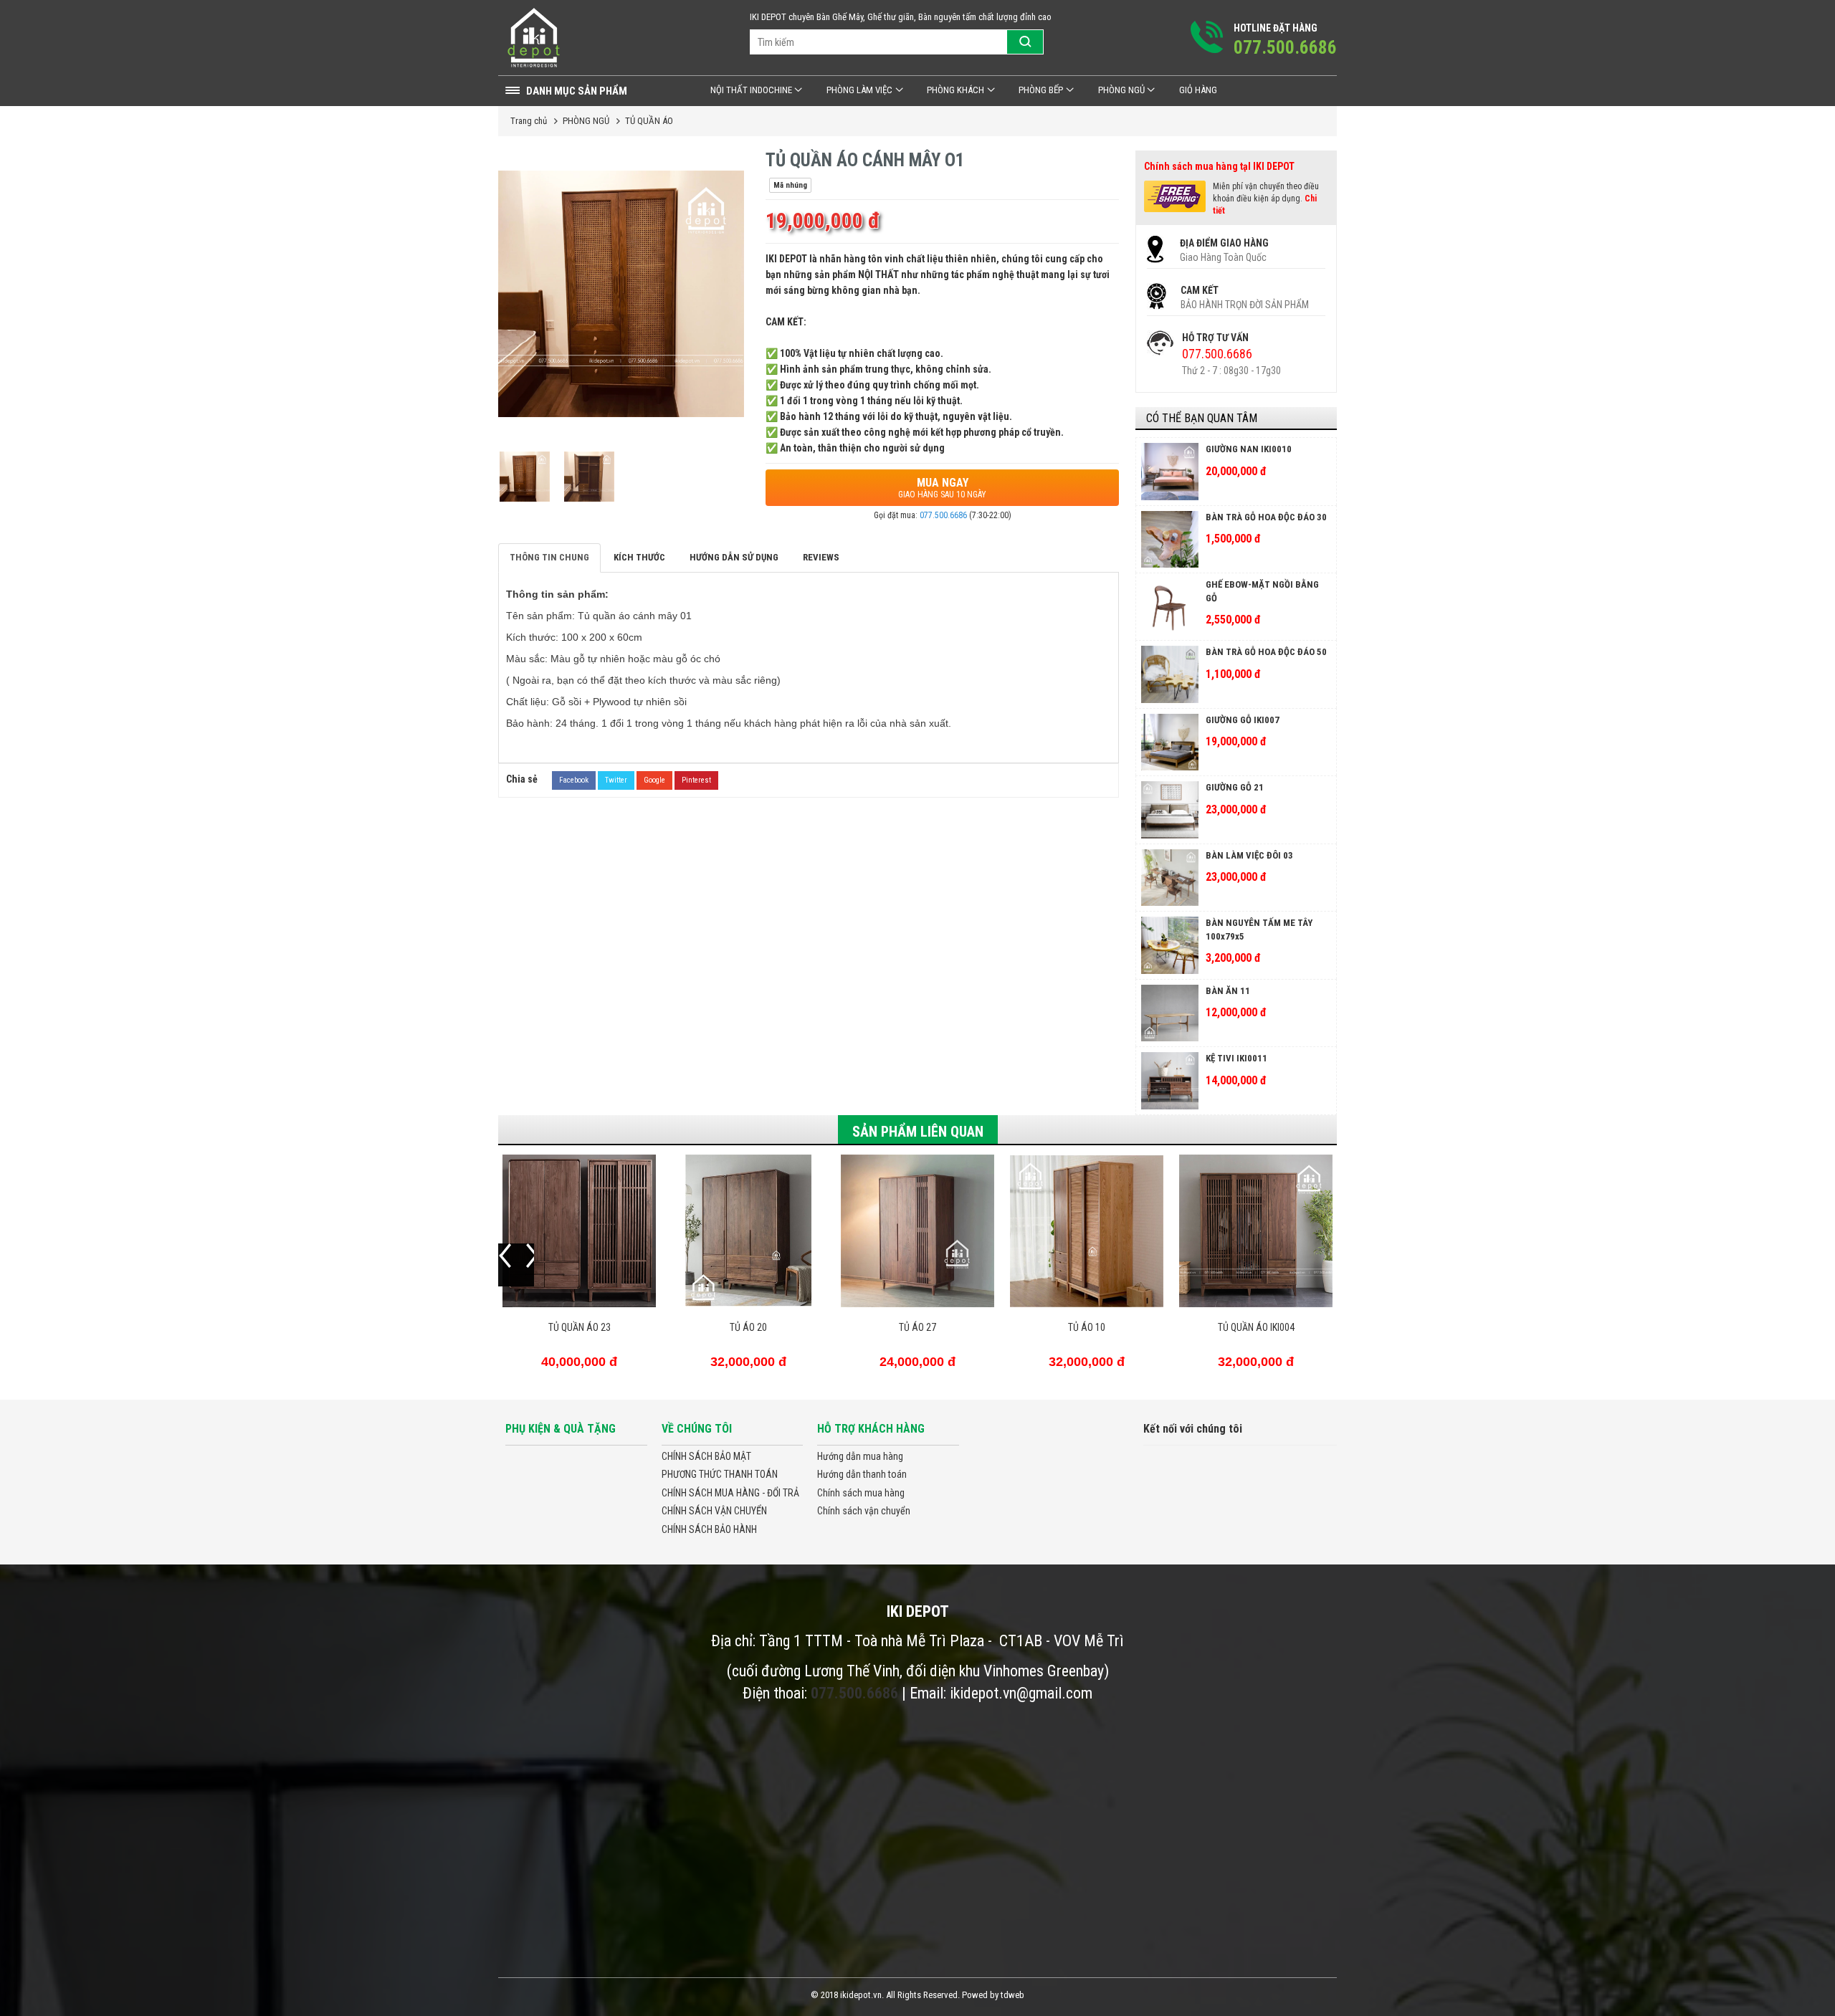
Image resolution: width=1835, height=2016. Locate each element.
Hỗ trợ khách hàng (871, 1429)
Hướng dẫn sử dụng (734, 557)
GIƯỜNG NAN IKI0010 (1249, 449)
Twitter (616, 780)
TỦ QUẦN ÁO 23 (580, 1327)
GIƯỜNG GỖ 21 (1235, 787)
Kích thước (639, 557)
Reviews (821, 557)
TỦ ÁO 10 (1087, 1327)
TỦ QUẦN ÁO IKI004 (1256, 1327)
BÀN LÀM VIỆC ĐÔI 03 (1249, 855)
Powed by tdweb (993, 1995)
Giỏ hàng (1198, 90)
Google (654, 780)
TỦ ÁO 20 (748, 1327)
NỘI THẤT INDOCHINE (751, 90)
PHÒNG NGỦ (1121, 90)
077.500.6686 (943, 515)
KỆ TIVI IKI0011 (1236, 1058)
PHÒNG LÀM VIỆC (859, 90)
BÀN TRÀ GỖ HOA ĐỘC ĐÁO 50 (1266, 652)
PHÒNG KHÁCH (955, 90)
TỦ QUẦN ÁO (649, 121)
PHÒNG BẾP (1041, 90)
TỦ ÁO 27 (917, 1327)
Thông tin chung (549, 557)
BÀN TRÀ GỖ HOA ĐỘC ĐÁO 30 (1266, 517)
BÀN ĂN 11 (1228, 991)
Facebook (574, 780)
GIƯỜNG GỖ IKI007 (1243, 720)
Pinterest (696, 780)
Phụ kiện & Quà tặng (561, 1429)
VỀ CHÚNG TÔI (697, 1429)
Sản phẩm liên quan (918, 1132)
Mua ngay (942, 488)
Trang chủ (529, 121)
